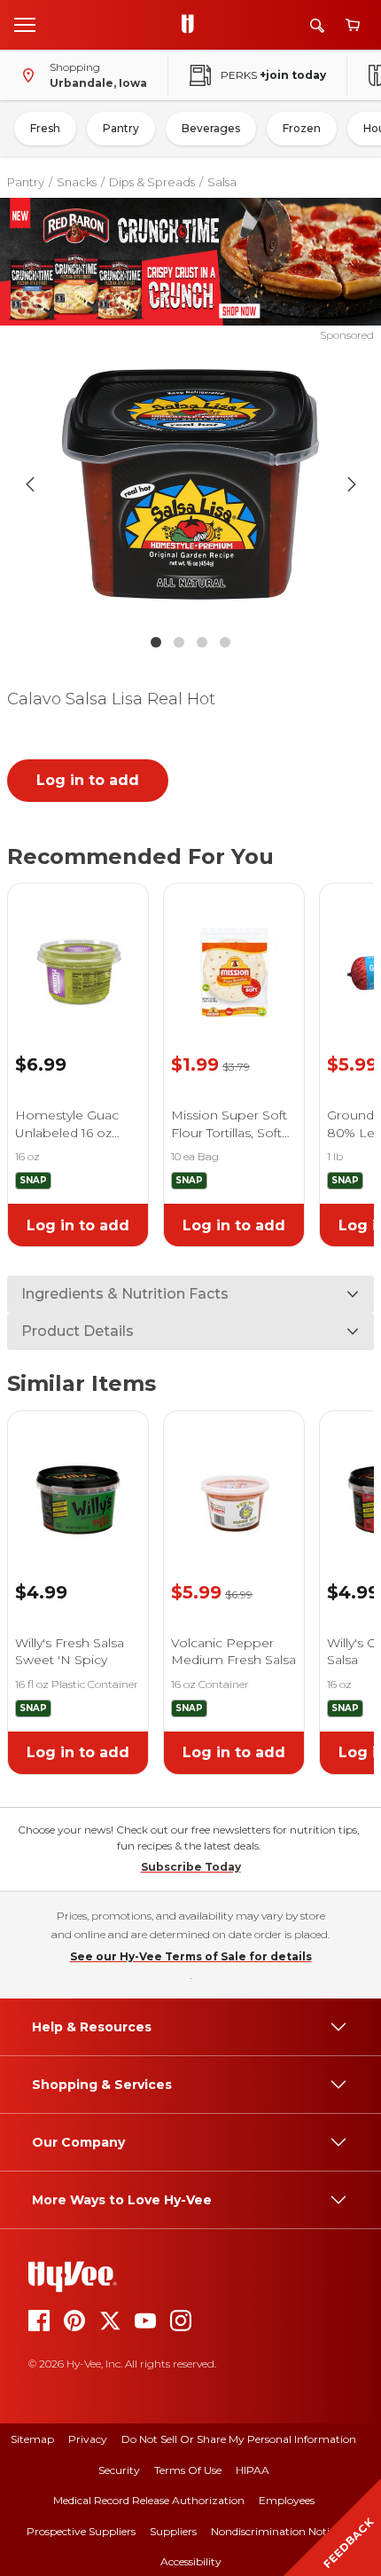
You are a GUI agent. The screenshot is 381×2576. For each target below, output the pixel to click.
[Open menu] (25, 24)
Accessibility (191, 2561)
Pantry (121, 128)
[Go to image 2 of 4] (179, 642)
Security (119, 2470)
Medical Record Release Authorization (149, 2500)
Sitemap (32, 2439)
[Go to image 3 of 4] (202, 642)
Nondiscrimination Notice (276, 2531)
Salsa (222, 182)
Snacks (77, 182)
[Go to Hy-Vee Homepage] (192, 25)
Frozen (302, 128)
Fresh (45, 128)
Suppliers (173, 2531)
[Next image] (352, 484)
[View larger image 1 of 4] (191, 484)
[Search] (317, 25)
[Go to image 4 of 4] (225, 642)
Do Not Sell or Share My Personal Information (239, 2439)
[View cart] (353, 25)
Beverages (211, 128)
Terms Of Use (188, 2470)
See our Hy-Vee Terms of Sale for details (191, 1956)
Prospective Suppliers (81, 2531)
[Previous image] (30, 484)
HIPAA (253, 2470)
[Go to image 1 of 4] (156, 642)
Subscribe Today (191, 1867)
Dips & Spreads (152, 182)
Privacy (88, 2439)
